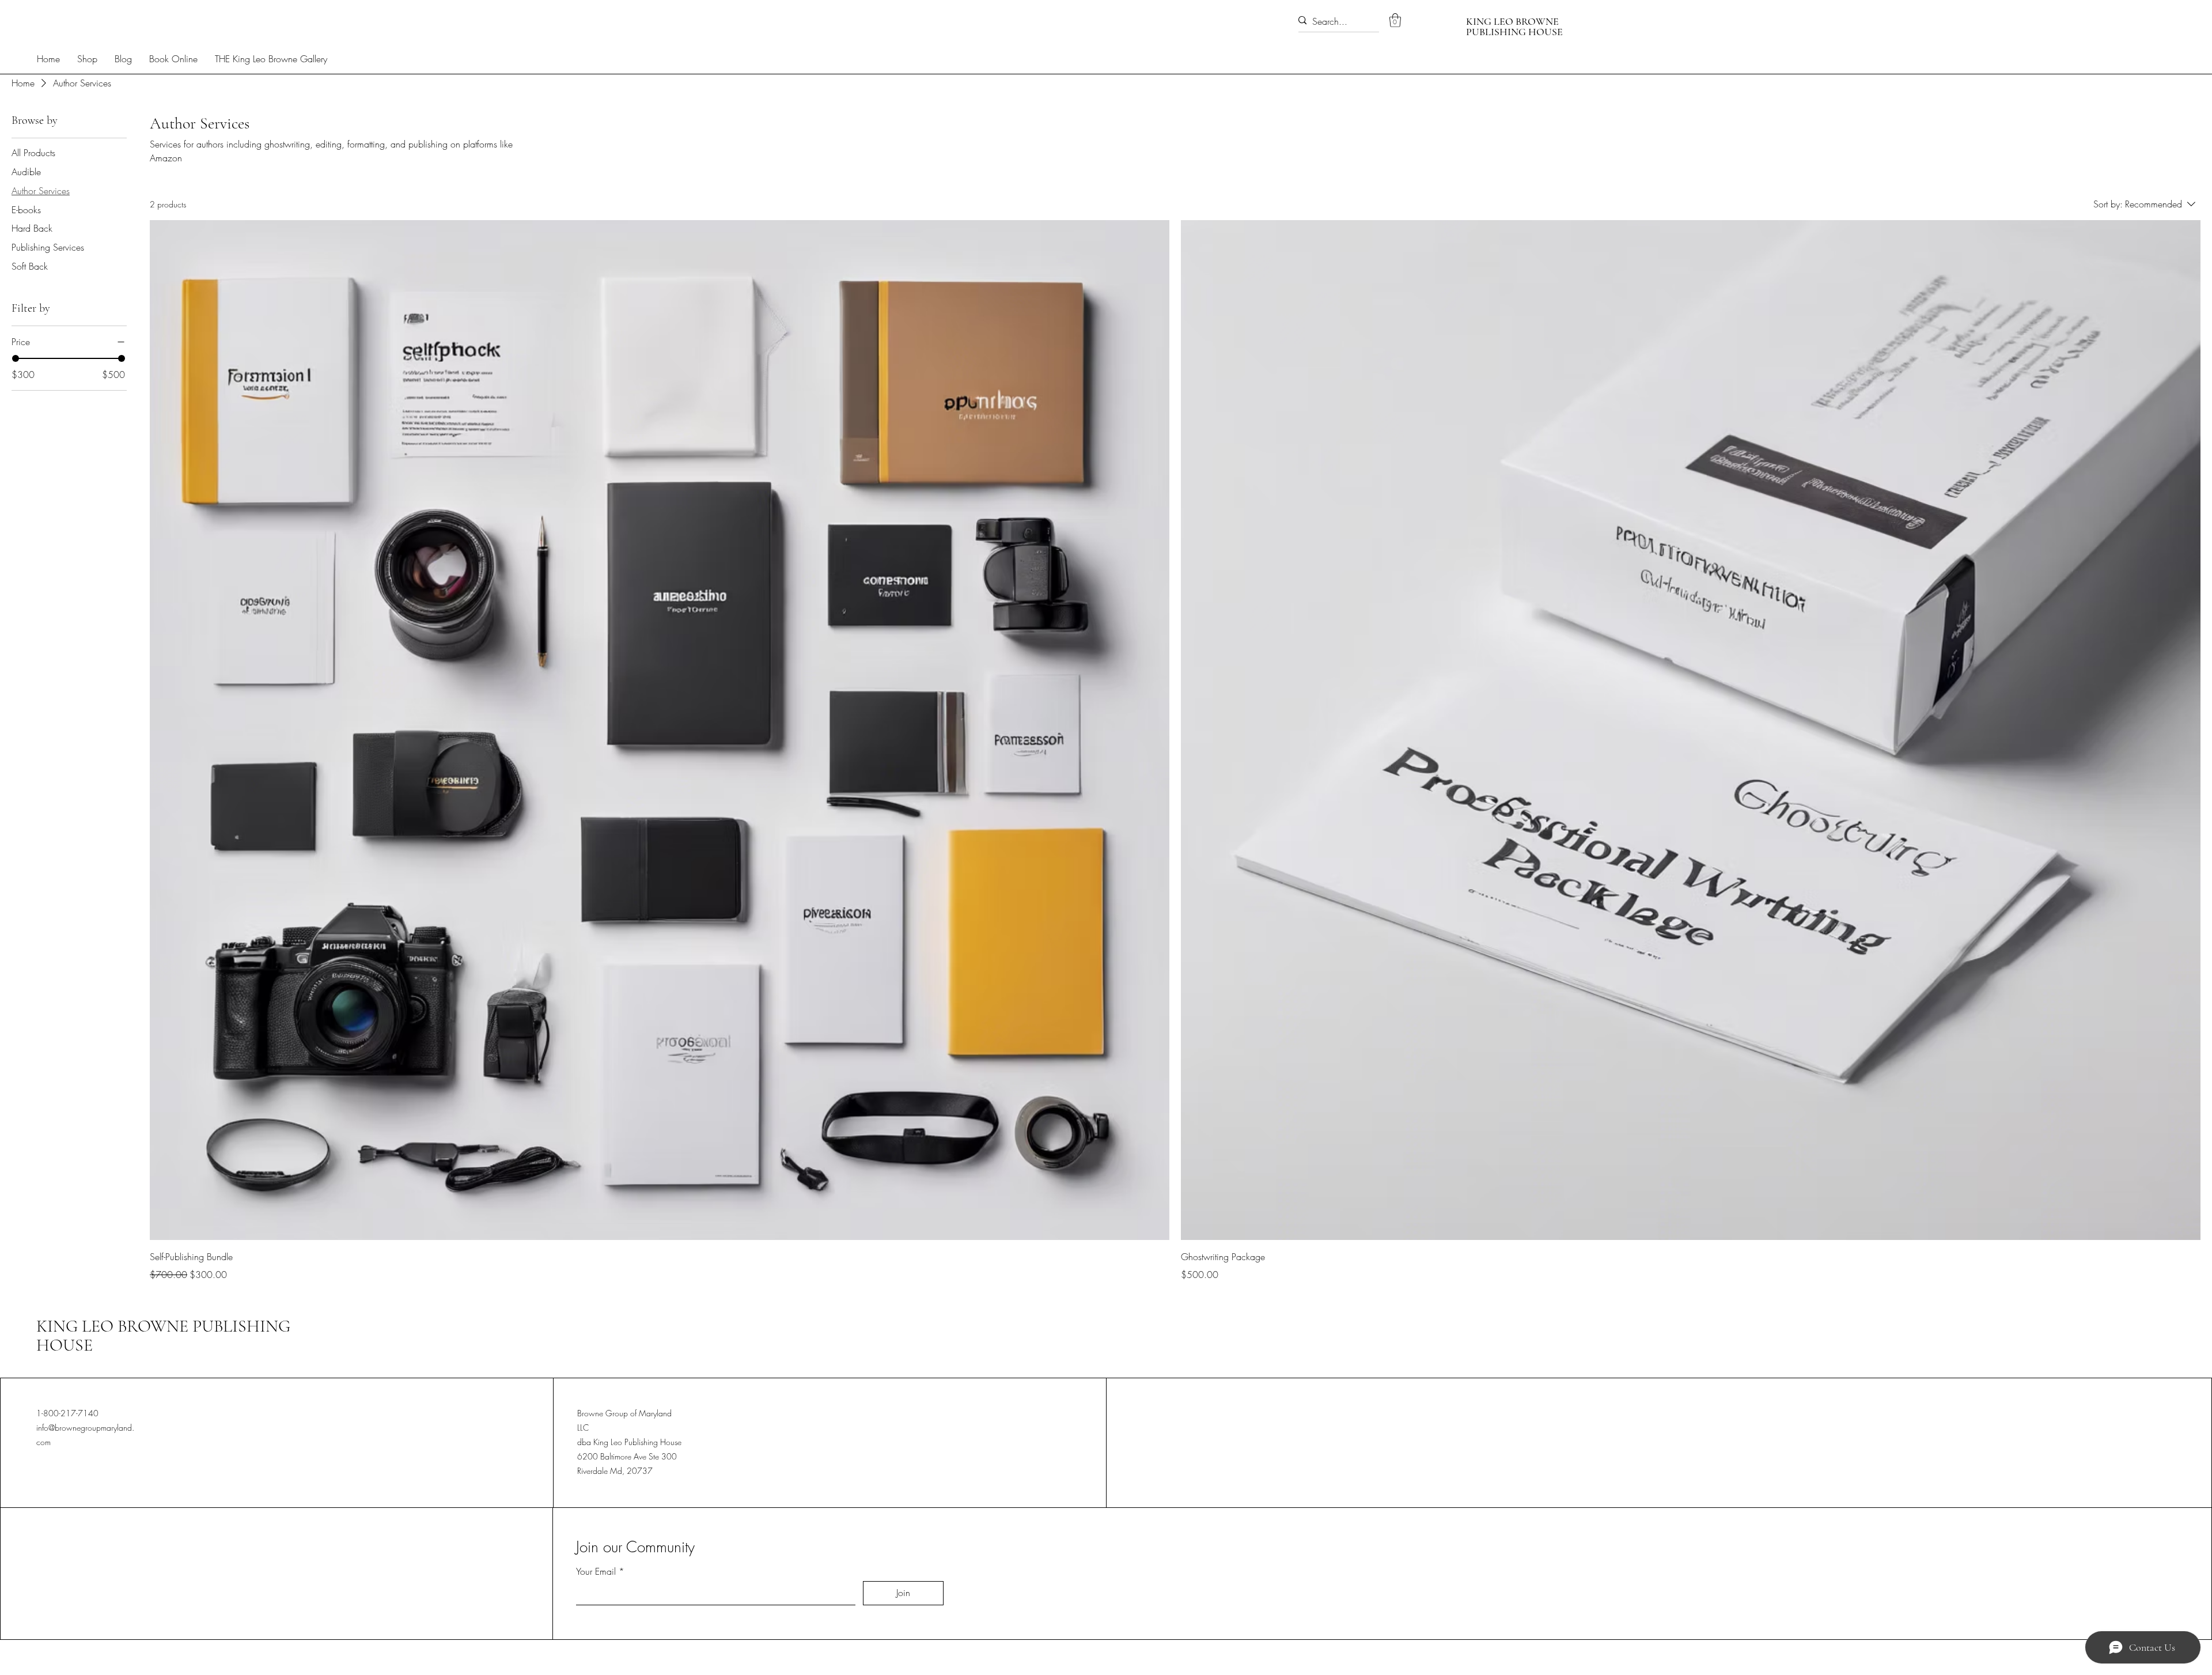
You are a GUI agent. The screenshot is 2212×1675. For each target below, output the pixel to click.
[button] (1395, 20)
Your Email (596, 1571)
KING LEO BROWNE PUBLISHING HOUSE (163, 1336)
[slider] (16, 358)
